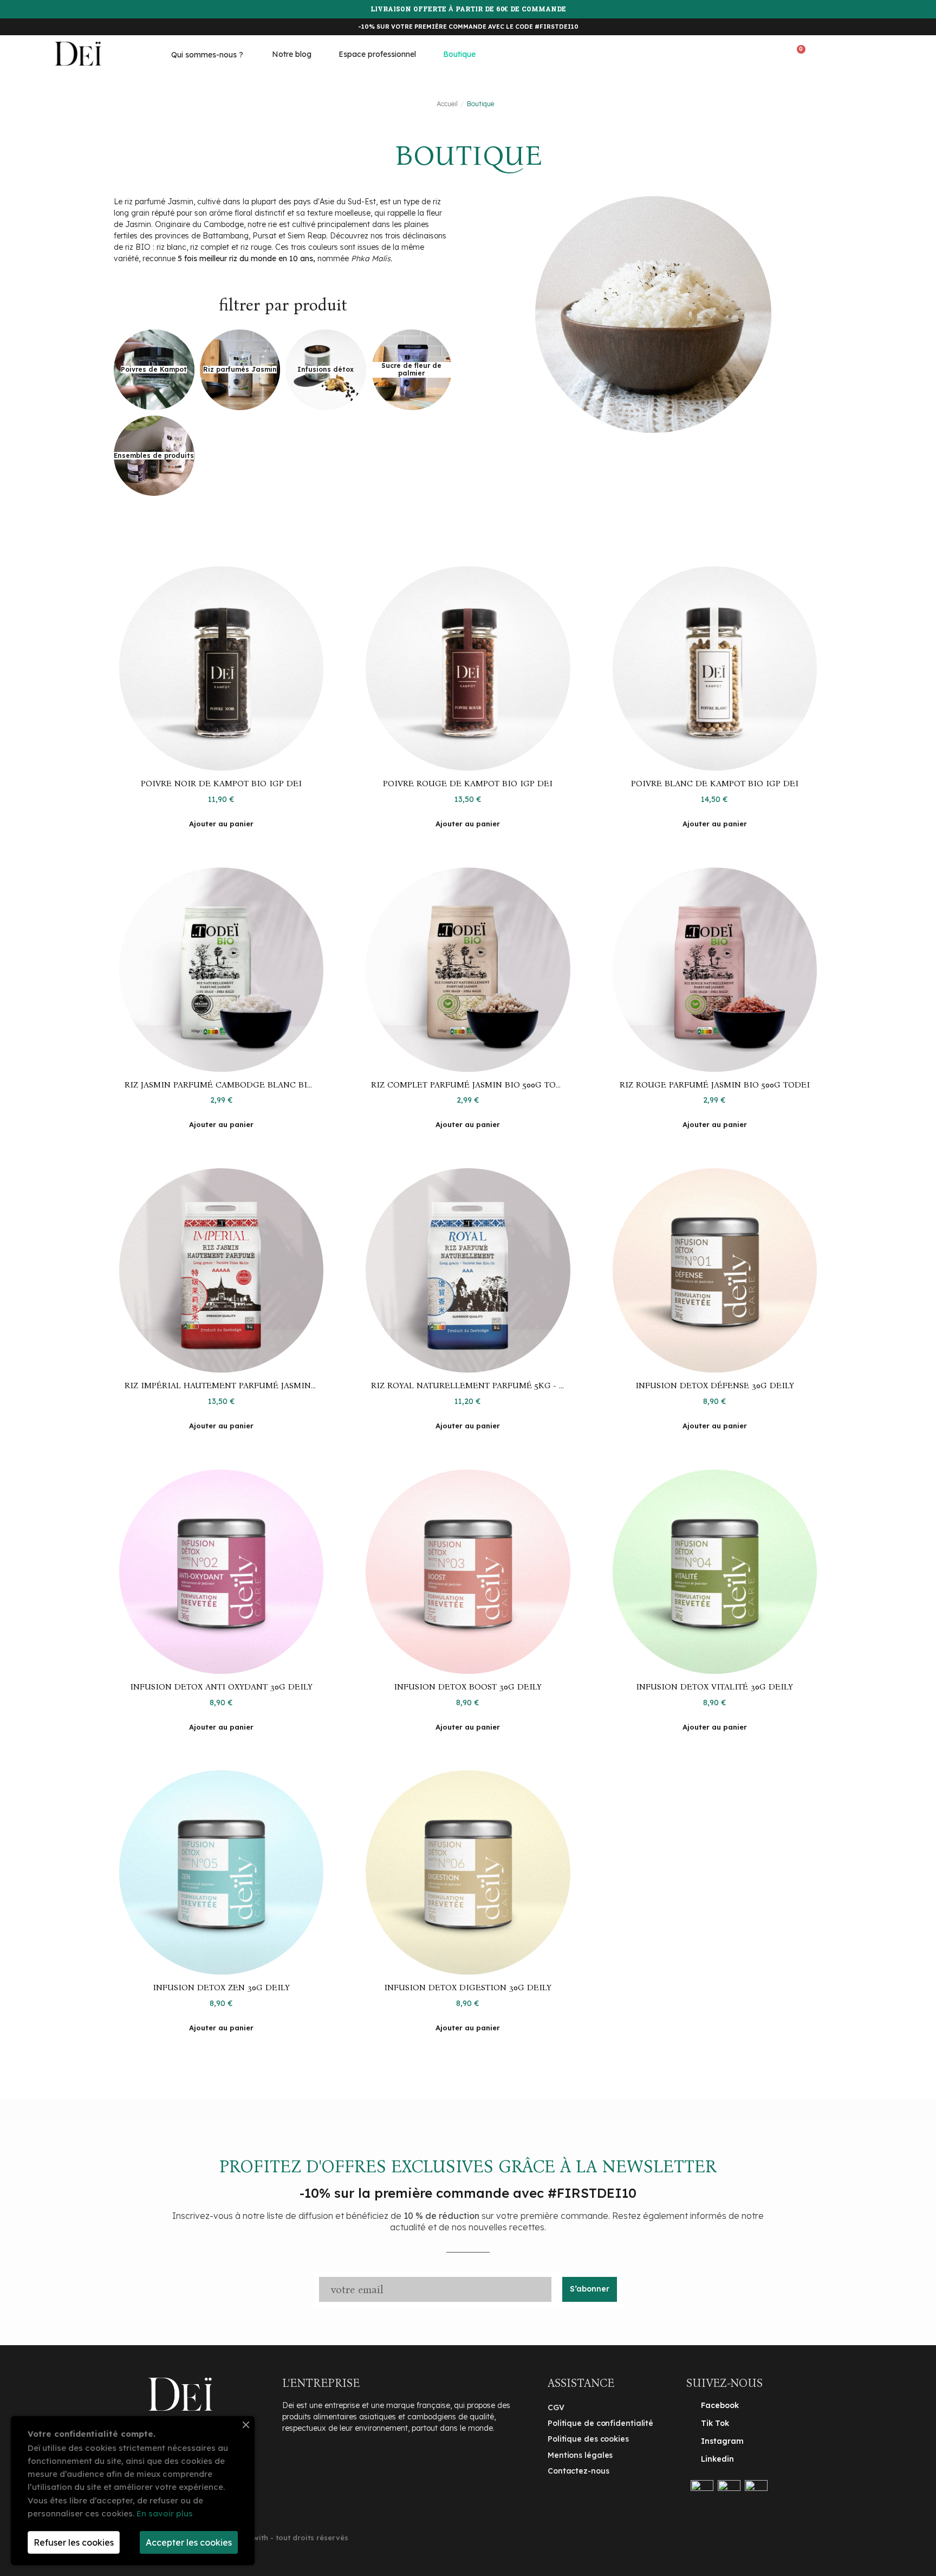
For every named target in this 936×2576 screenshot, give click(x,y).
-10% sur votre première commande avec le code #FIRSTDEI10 (468, 27)
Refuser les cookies (74, 2542)
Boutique (459, 54)
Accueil (447, 104)
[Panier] (798, 53)
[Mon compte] (845, 53)
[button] (752, 54)
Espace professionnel (377, 54)
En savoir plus (165, 2513)
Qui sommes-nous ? (207, 55)
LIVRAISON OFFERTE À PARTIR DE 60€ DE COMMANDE (468, 10)
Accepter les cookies (189, 2542)
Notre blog (292, 54)
